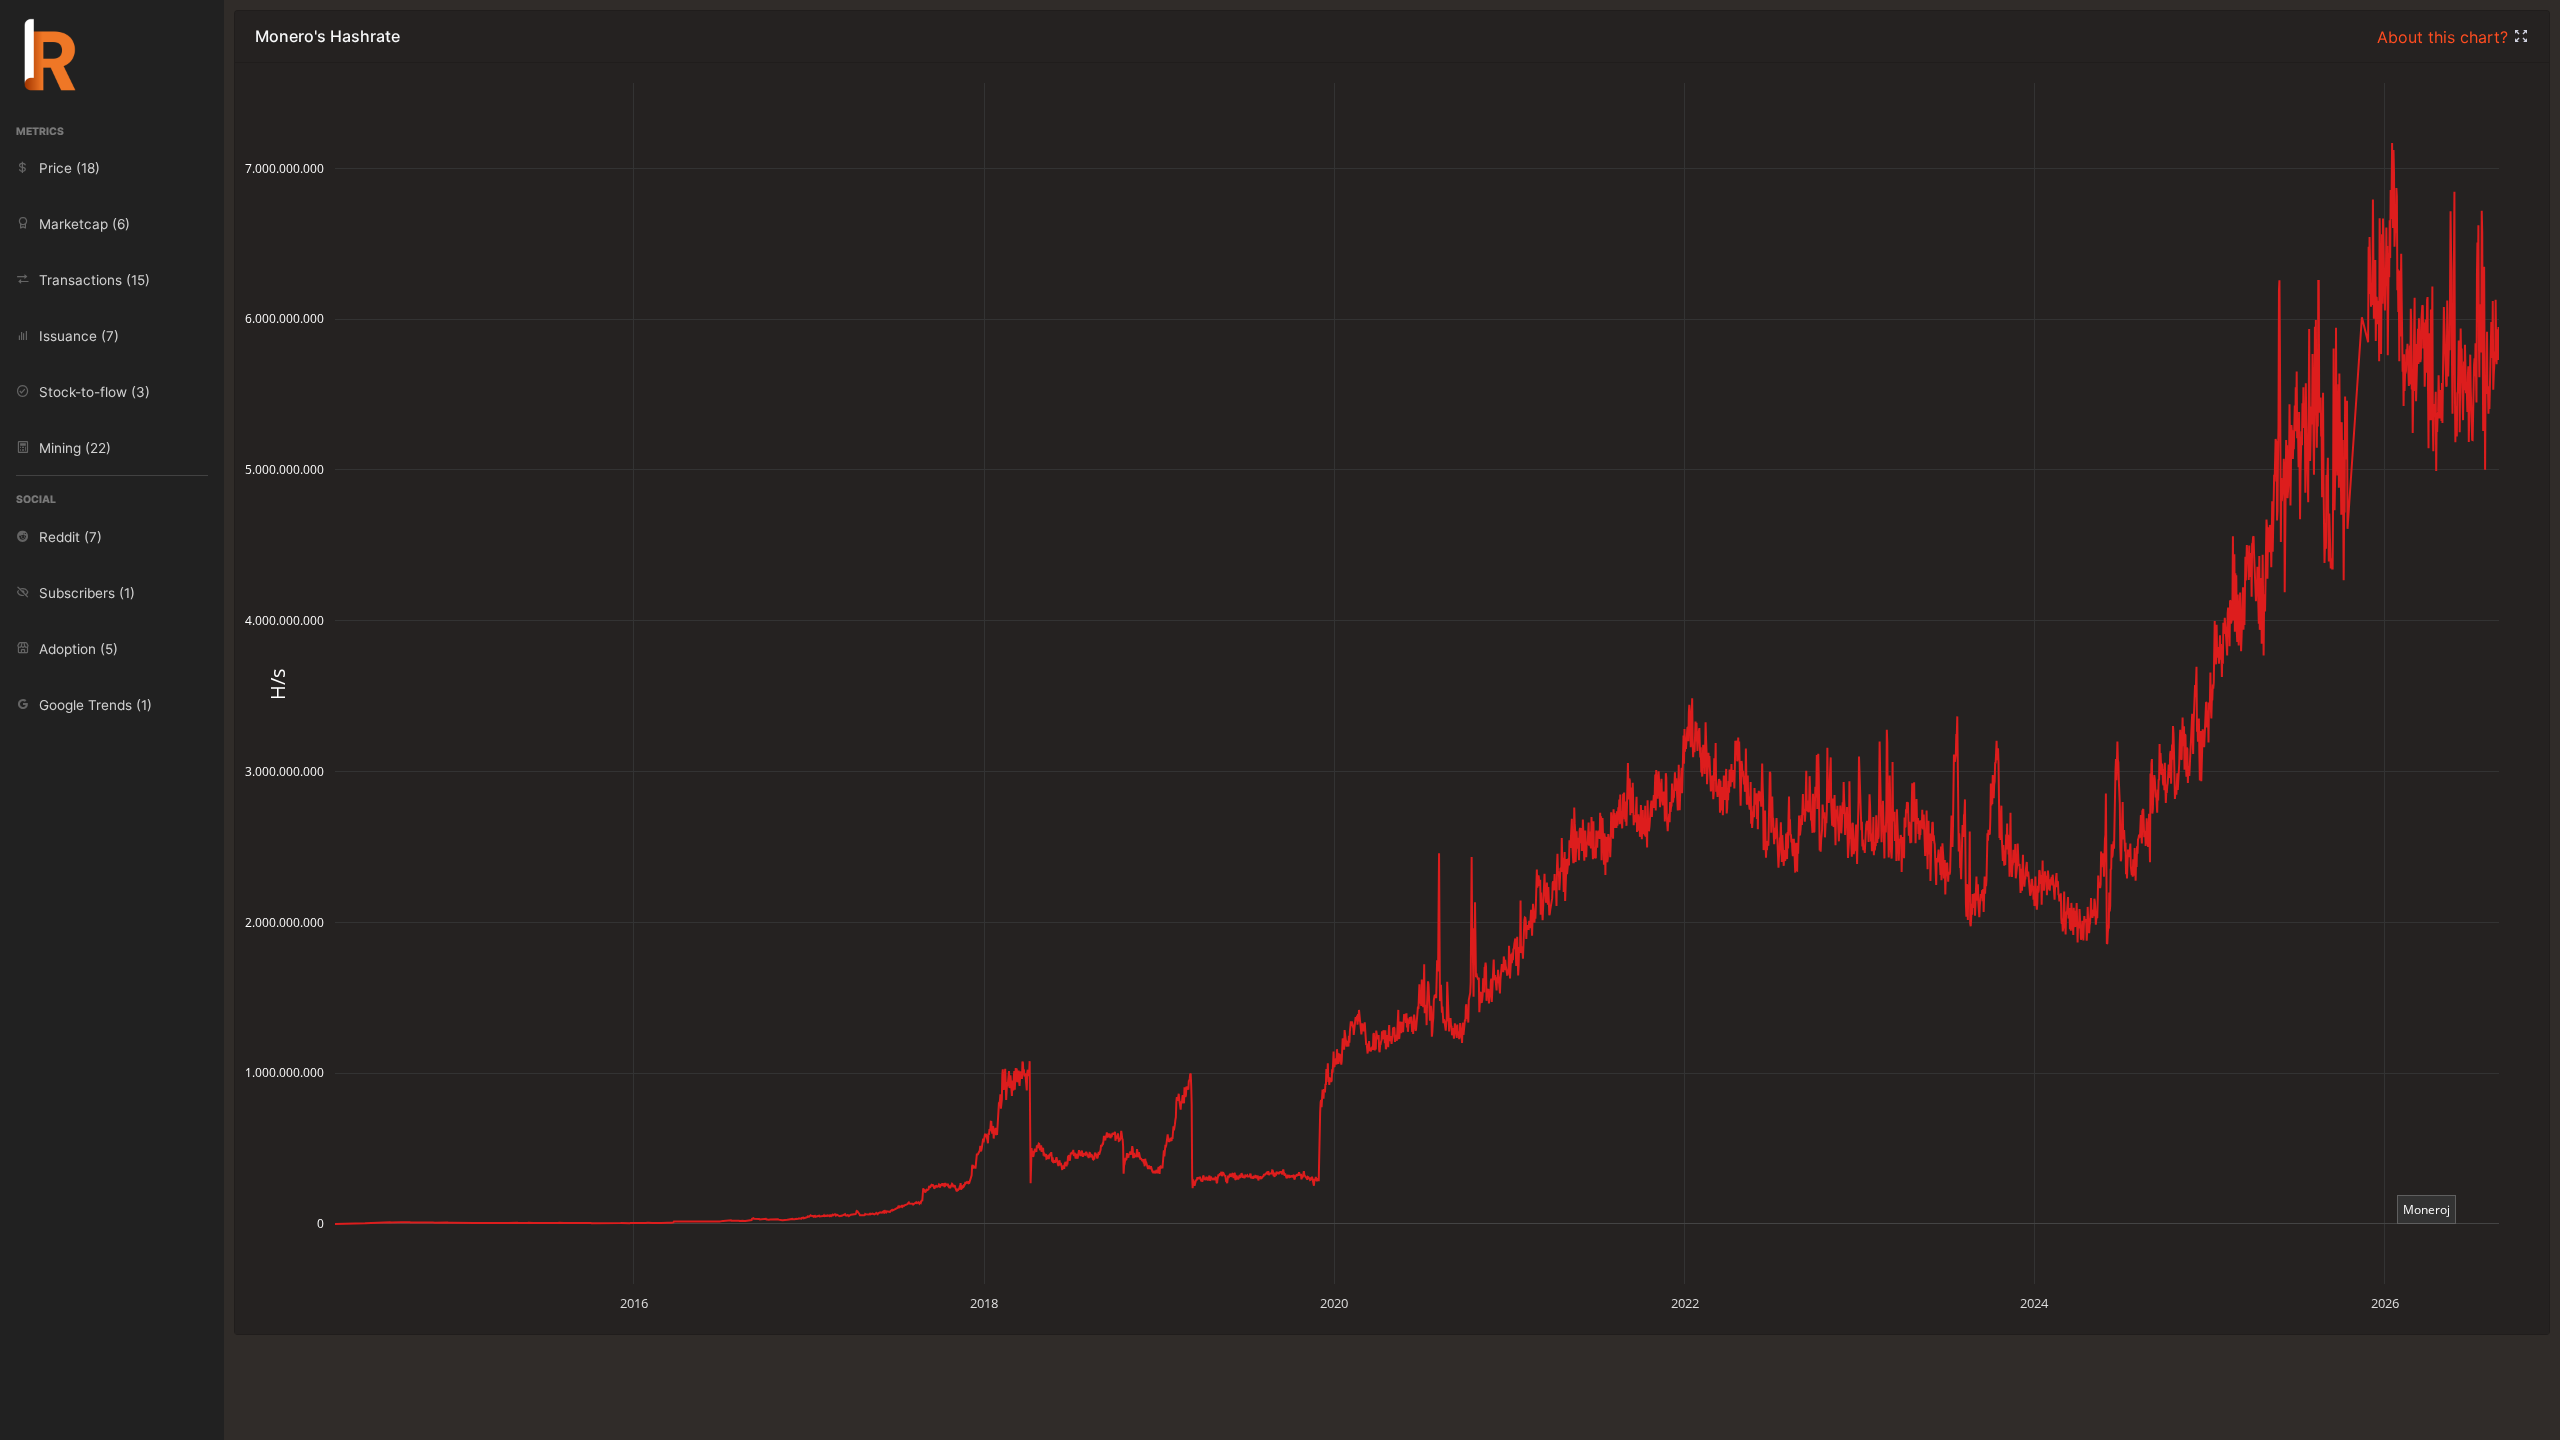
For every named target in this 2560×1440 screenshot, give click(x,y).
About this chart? (2445, 37)
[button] (2521, 37)
